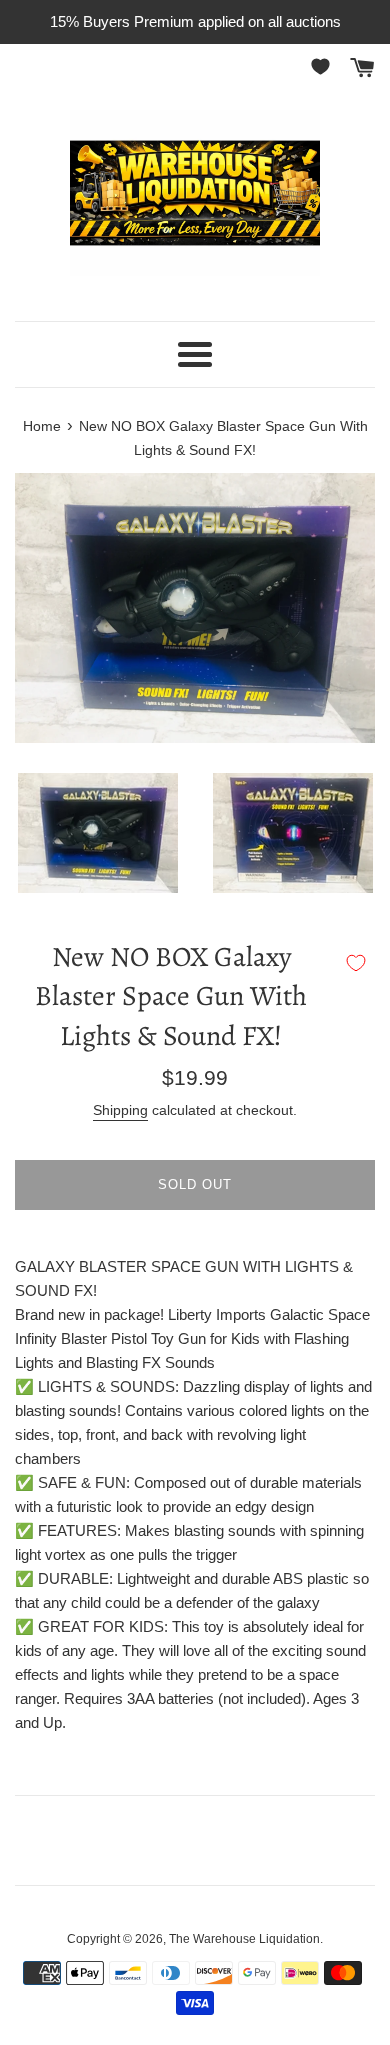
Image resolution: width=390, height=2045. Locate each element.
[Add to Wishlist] (356, 963)
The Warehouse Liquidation (244, 1939)
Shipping (120, 1110)
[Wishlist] (324, 66)
